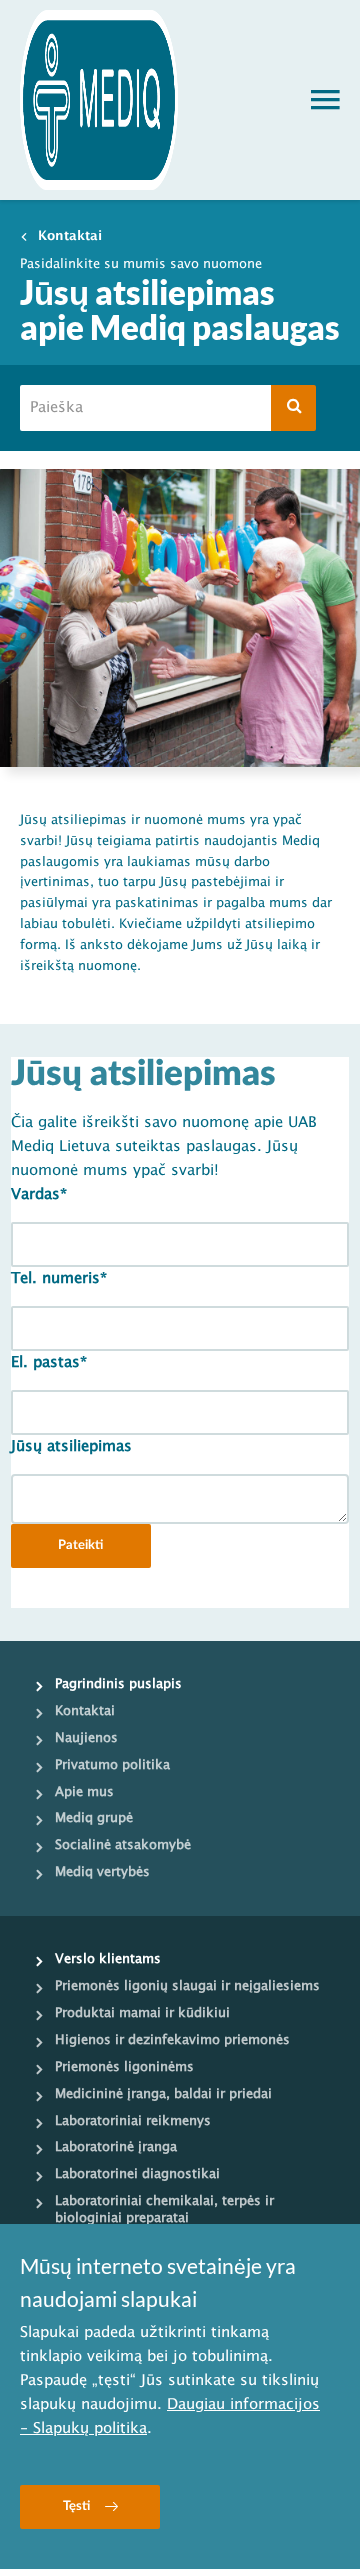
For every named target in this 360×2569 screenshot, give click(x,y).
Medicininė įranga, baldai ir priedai (163, 2094)
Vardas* (39, 1195)
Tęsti (76, 2506)
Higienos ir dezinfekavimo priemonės (172, 2040)
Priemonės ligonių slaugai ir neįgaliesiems (187, 1986)
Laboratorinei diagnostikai (137, 2174)
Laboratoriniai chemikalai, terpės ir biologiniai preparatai (164, 2209)
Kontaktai (70, 236)
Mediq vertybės (102, 1872)
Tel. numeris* (59, 1279)
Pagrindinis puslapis (118, 1684)
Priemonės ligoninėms (124, 2067)
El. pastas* (49, 1363)
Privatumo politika (112, 1765)
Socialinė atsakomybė (123, 1845)
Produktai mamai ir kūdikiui (142, 2013)
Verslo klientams (108, 1959)
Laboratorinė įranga (116, 2147)
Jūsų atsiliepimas (71, 1447)
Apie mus (84, 1792)
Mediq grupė (94, 1818)
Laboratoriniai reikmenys (133, 2121)
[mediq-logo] (99, 100)
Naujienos (86, 1738)
